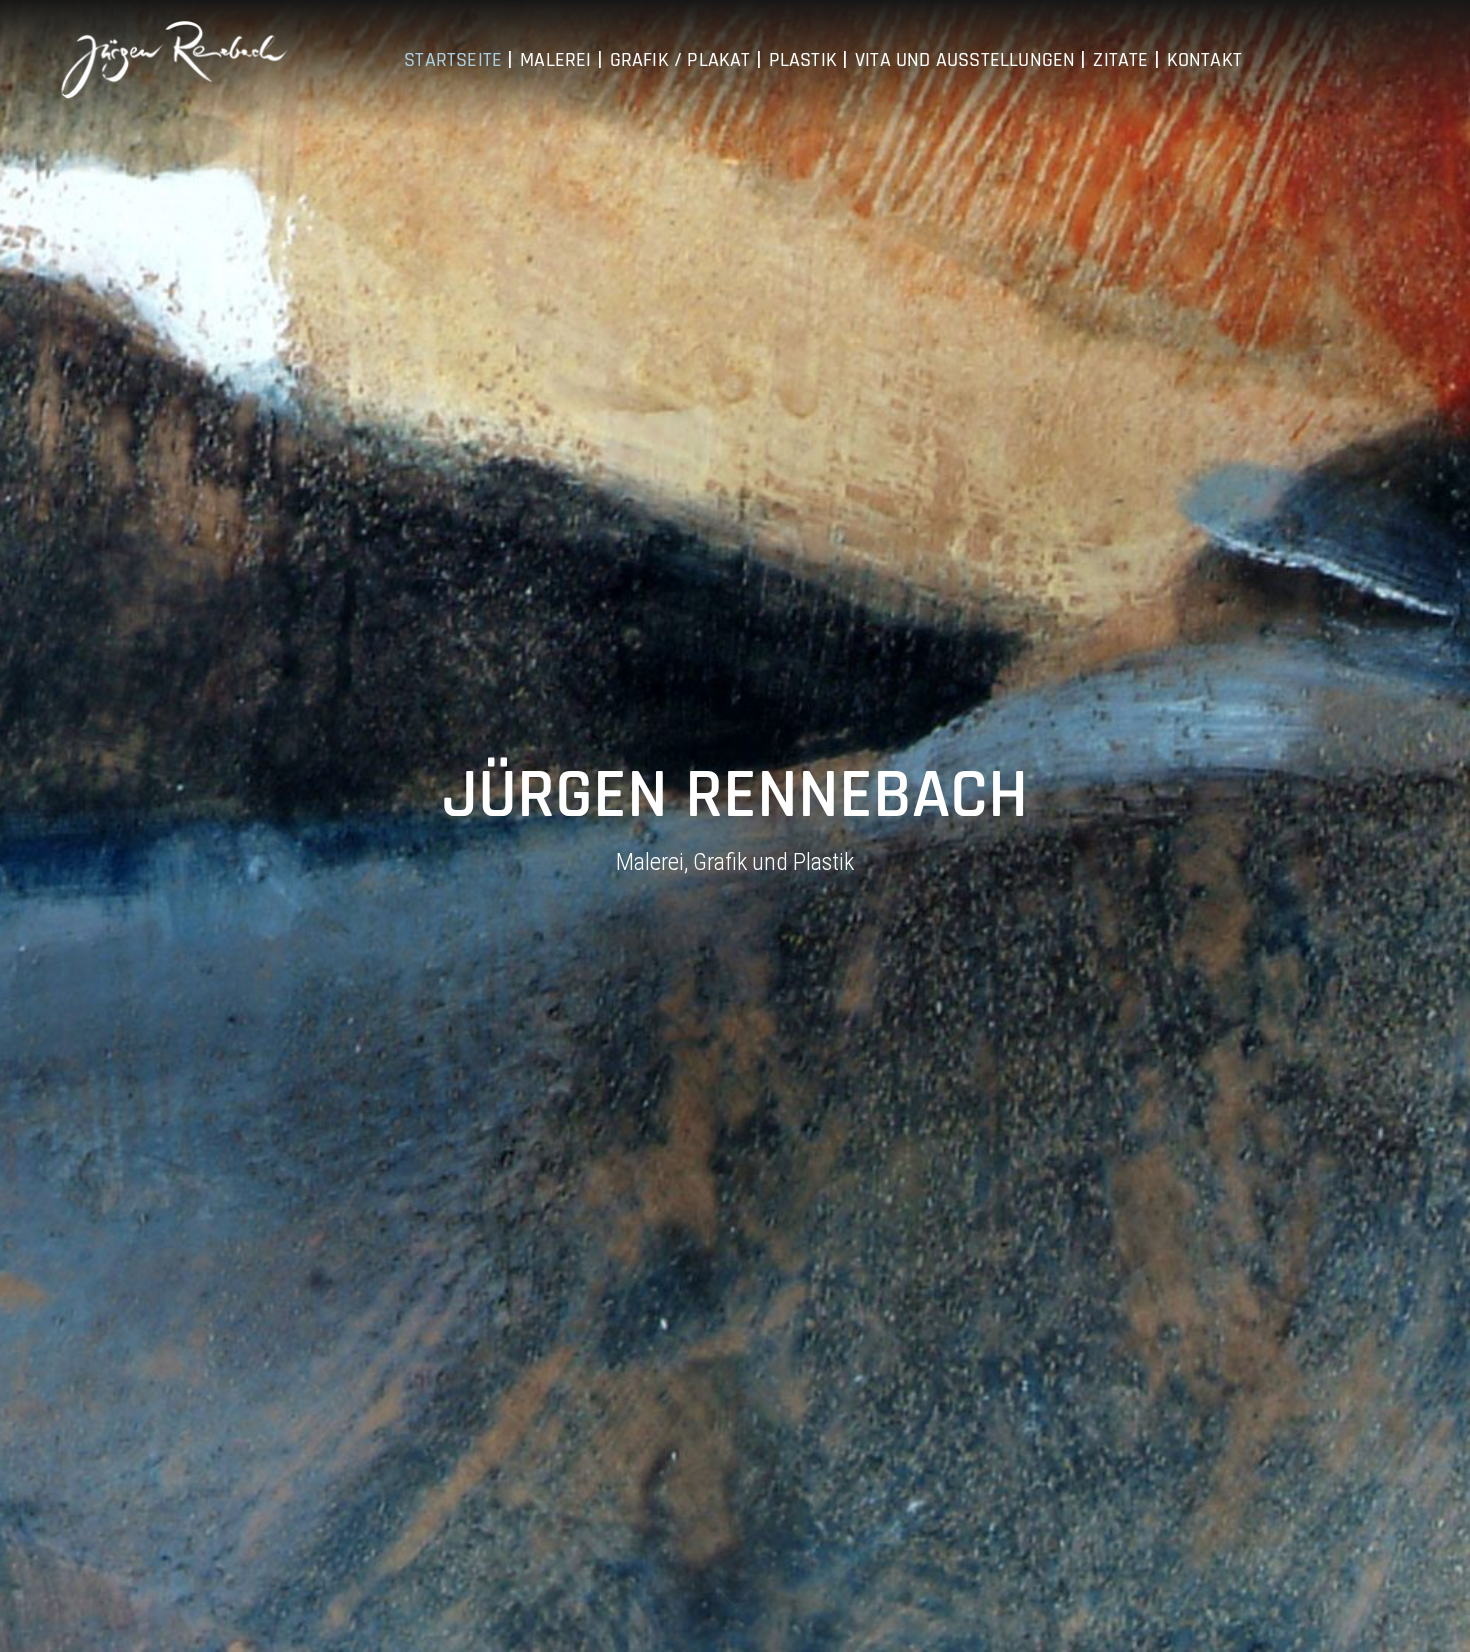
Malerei (555, 60)
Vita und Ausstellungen (965, 60)
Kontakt (1204, 60)
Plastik (803, 60)
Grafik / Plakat (680, 60)
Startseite (453, 60)
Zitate (1120, 60)
